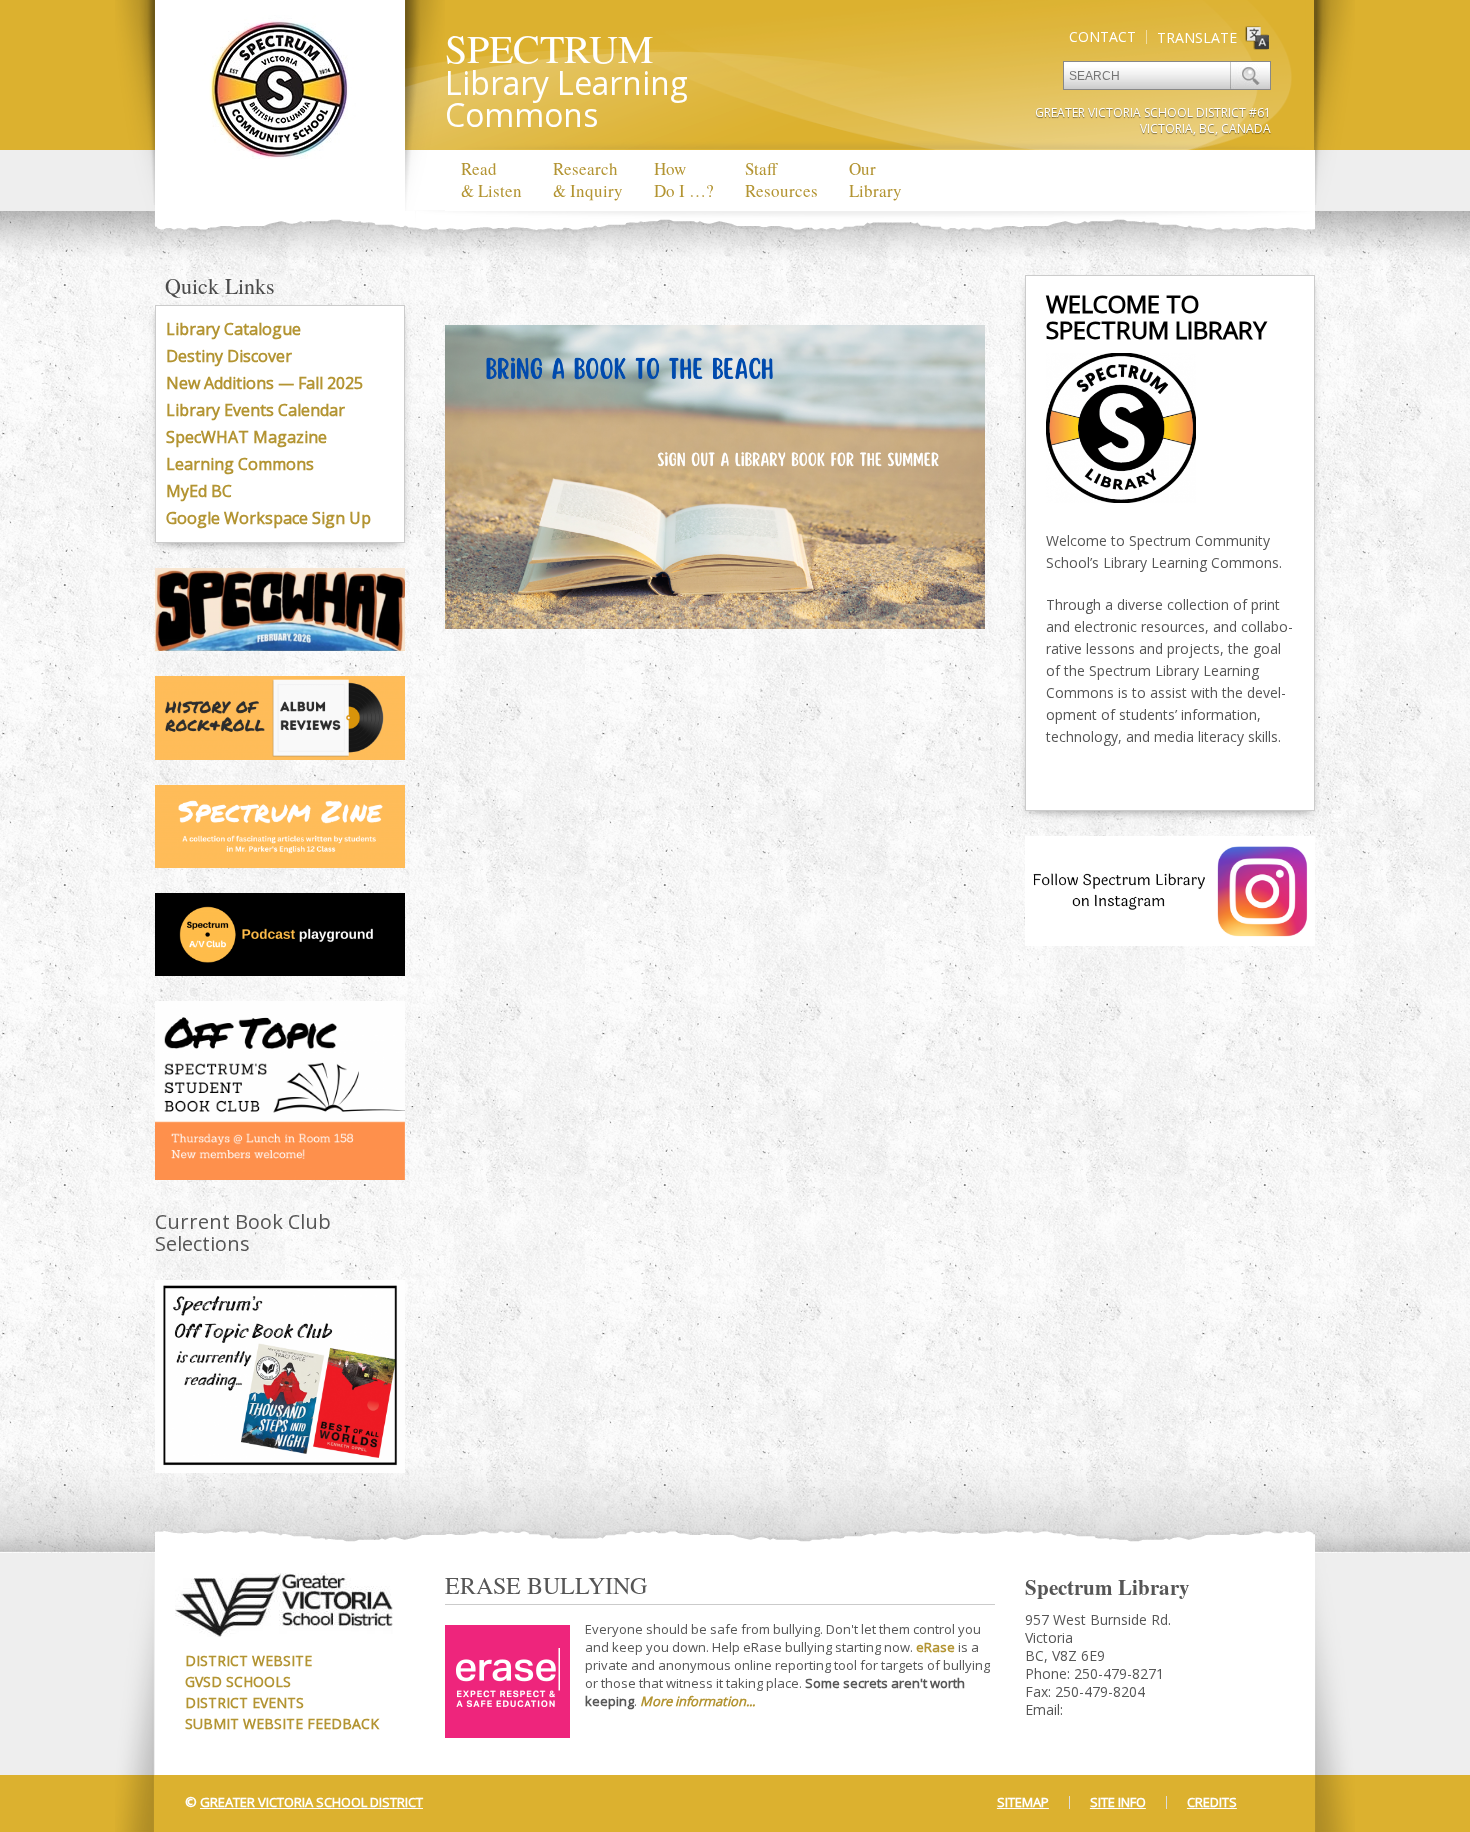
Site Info (1118, 1802)
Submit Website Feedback (282, 1723)
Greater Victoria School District (311, 1802)
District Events (244, 1702)
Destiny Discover (229, 356)
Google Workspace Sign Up (268, 518)
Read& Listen (491, 179)
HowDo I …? (684, 179)
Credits (1212, 1802)
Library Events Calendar (255, 410)
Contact (1102, 36)
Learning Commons (240, 464)
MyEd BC (199, 491)
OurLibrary (875, 179)
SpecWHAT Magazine (246, 437)
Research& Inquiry (588, 179)
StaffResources (781, 179)
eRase (935, 1647)
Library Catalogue (233, 329)
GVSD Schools (238, 1681)
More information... (697, 1701)
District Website (248, 1660)
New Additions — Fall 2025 (264, 383)
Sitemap (1023, 1802)
